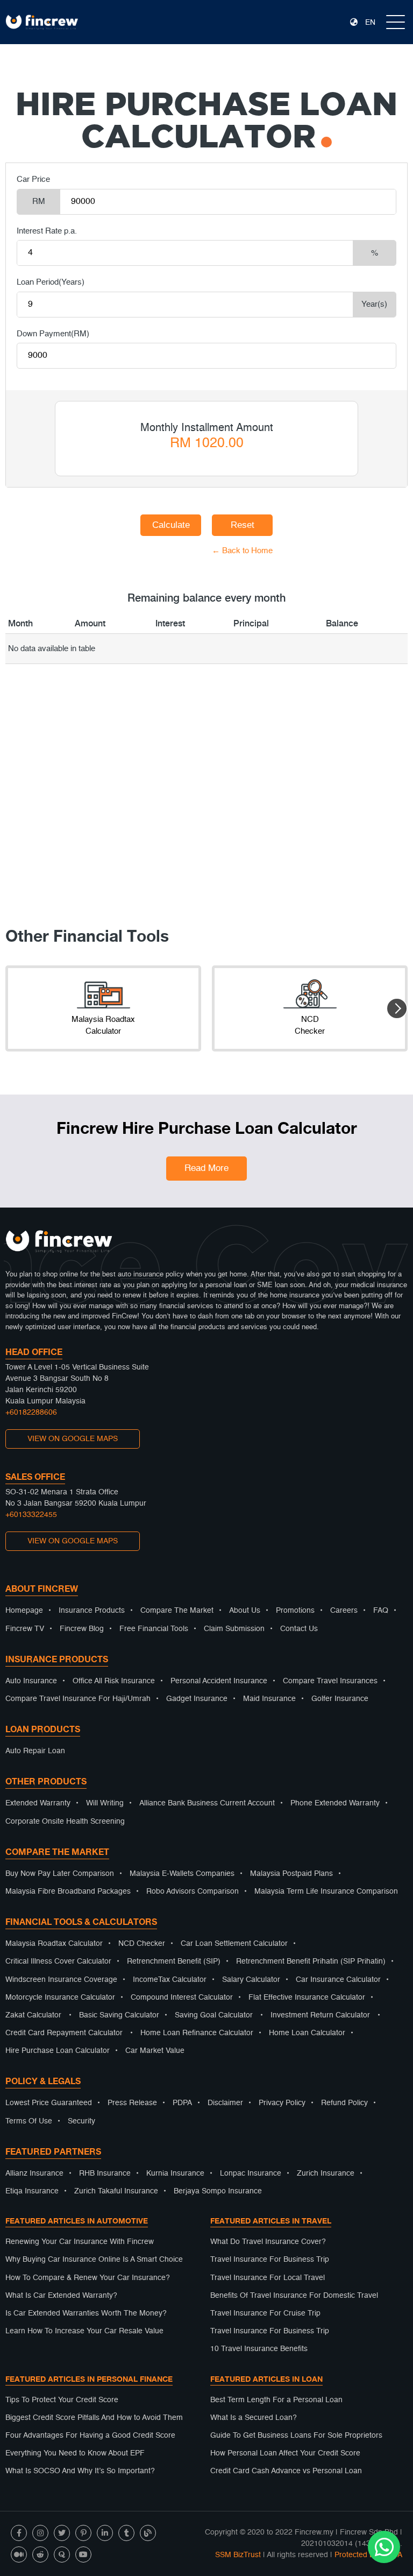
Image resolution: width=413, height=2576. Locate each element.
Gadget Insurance (197, 1699)
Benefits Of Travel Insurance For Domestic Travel (294, 2296)
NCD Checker (142, 1944)
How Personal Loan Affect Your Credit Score (285, 2453)
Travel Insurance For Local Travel (268, 2278)
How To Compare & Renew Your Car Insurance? (88, 2278)
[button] (397, 1008)
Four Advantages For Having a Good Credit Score (90, 2436)
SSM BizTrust (238, 2555)
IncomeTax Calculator (170, 1980)
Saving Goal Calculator (214, 2015)
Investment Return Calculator (320, 2015)
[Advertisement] (206, 809)
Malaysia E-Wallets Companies (182, 1874)
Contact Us (299, 1629)
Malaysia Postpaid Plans (291, 1874)
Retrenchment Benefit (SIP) (174, 1961)
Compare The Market (177, 1611)
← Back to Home (171, 551)
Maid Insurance (269, 1699)
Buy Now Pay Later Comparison (60, 1874)
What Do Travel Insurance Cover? (268, 2242)
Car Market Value (155, 2051)
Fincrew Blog (82, 1629)
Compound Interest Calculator (182, 1998)
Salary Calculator (251, 1980)
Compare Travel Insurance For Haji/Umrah (78, 1699)
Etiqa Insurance (32, 2191)
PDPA (182, 2103)
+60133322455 (31, 1515)
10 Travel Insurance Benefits (259, 2349)
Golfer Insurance (340, 1699)
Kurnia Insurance (175, 2173)
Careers (344, 1611)
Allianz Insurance (34, 2173)
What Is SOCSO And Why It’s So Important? (80, 2471)
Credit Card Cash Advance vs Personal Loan (286, 2471)
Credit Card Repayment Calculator (64, 2033)
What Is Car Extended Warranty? (61, 2296)
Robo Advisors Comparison (193, 1892)
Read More (206, 1169)
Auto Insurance (31, 1681)
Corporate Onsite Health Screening (65, 1822)
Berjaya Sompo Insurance (218, 2191)
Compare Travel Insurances (330, 1681)
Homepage (24, 1611)
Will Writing (105, 1803)
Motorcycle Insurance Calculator (60, 1998)
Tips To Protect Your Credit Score (62, 2400)
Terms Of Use (29, 2121)
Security (81, 2121)
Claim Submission (234, 1629)
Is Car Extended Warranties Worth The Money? (86, 2313)
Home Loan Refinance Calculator (197, 2033)
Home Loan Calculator (307, 2033)
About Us (245, 1611)
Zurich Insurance (326, 2173)
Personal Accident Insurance (219, 1681)
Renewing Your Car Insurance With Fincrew (80, 2242)
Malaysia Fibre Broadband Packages (68, 1892)
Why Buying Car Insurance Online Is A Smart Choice (94, 2260)
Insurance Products (92, 1611)
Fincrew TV (25, 1629)
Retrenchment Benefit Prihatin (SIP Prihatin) (311, 1961)
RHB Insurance (105, 2173)
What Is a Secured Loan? (254, 2418)
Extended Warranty (38, 1803)
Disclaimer (225, 2103)
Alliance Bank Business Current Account (207, 1803)
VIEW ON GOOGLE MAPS (73, 1439)
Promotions (295, 1611)
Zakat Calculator (33, 2015)
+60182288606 (31, 1413)
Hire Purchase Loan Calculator (58, 2051)
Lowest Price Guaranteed (49, 2103)
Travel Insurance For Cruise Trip (265, 2313)
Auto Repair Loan (35, 1751)
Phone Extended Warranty (335, 1803)
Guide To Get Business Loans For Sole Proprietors (296, 2436)
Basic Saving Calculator (119, 2015)
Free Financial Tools (154, 1629)
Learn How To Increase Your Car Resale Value (84, 2331)
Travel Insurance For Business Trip (270, 2260)
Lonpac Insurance (251, 2173)
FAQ (381, 1611)
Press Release (132, 2103)
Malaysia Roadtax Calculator (54, 1944)
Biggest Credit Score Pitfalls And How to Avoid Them (94, 2418)
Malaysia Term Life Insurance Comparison (326, 1892)
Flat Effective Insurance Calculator (307, 1998)
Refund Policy (344, 2103)
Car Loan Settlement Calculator (234, 1944)
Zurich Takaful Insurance (116, 2191)
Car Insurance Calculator (338, 1980)
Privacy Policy (282, 2103)
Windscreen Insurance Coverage (61, 1980)
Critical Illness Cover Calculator (58, 1961)
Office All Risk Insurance (114, 1681)
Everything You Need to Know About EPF (75, 2453)
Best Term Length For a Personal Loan (276, 2400)
